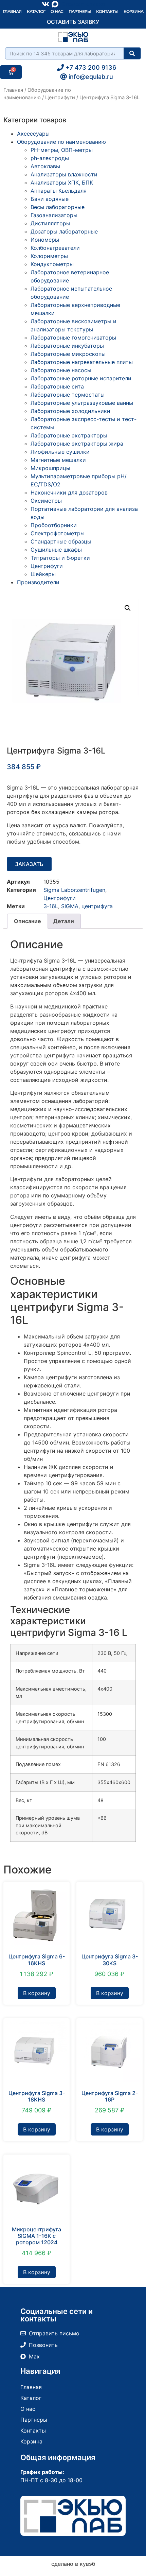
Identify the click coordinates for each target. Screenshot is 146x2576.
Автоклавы (45, 166)
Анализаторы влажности (64, 174)
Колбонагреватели (55, 248)
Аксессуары (33, 134)
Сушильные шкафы (56, 550)
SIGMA (70, 906)
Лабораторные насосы (61, 370)
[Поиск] (132, 53)
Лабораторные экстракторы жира (77, 444)
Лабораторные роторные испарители (81, 378)
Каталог (36, 11)
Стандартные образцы (61, 541)
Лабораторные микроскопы (68, 354)
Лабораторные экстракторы (69, 435)
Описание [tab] (28, 921)
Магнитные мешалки (58, 460)
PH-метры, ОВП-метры (62, 150)
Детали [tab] (64, 921)
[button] (128, 608)
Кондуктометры (52, 264)
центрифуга (97, 906)
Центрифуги (60, 98)
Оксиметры (46, 501)
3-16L (51, 906)
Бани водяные (50, 199)
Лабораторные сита (57, 386)
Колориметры (49, 256)
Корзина (133, 11)
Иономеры (45, 240)
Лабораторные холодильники (70, 411)
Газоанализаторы (54, 215)
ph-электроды (50, 158)
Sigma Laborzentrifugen (74, 890)
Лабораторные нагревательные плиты (82, 362)
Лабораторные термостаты (68, 395)
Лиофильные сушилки (60, 452)
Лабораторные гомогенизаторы (73, 338)
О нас (57, 11)
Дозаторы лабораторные (64, 231)
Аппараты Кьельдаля (59, 191)
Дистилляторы (50, 223)
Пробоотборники (54, 525)
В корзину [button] (37, 1993)
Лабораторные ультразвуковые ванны (82, 403)
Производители (38, 582)
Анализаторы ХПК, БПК (62, 183)
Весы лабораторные (58, 207)
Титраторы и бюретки (60, 558)
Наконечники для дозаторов (69, 492)
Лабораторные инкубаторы (67, 346)
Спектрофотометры (58, 533)
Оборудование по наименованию (61, 142)
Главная (12, 11)
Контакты (107, 11)
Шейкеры (43, 574)
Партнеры (80, 11)
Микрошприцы (50, 468)
